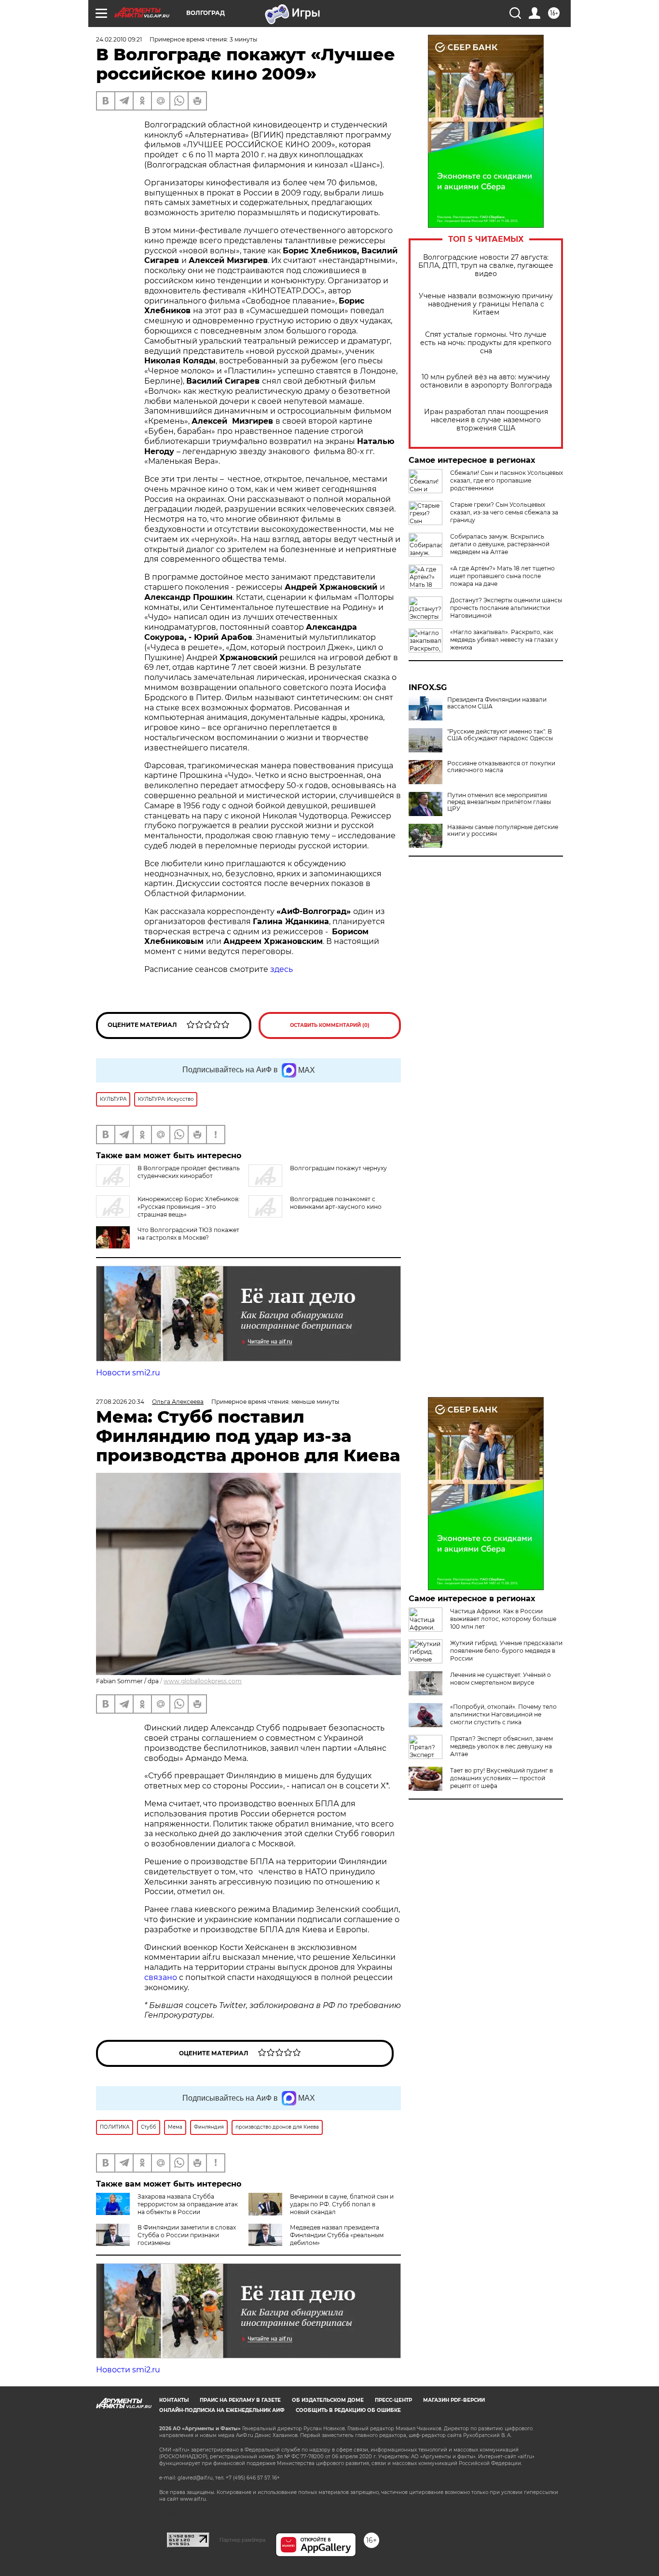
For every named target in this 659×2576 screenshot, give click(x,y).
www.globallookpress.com (203, 1681)
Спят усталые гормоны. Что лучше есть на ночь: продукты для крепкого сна (486, 343)
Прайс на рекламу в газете (240, 2400)
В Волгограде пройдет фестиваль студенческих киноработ (189, 1172)
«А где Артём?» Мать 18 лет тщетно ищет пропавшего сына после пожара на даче (502, 576)
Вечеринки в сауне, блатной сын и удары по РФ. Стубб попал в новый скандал (342, 2204)
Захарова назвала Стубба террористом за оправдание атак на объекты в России (188, 2204)
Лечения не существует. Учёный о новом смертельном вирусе (501, 1679)
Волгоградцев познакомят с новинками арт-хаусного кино (336, 1203)
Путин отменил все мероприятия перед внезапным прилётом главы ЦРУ (499, 802)
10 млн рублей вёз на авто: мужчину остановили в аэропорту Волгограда (486, 381)
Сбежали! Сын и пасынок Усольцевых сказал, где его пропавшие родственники (507, 480)
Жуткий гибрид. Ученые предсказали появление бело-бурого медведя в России (506, 1651)
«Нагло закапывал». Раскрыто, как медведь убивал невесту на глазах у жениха (504, 640)
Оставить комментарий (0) (330, 1025)
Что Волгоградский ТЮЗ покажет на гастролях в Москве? (188, 1234)
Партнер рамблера (242, 2540)
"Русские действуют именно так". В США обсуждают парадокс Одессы (500, 735)
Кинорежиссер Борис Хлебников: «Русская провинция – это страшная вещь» (189, 1207)
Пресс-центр (393, 2400)
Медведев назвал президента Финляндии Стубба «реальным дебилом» (337, 2235)
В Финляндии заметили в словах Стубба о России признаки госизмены (187, 2235)
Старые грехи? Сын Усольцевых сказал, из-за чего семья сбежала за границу (504, 512)
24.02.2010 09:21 (119, 39)
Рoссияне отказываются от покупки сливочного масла (501, 767)
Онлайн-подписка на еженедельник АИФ (222, 2410)
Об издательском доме (328, 2400)
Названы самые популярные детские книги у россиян (503, 831)
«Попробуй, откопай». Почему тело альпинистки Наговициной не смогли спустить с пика (503, 1714)
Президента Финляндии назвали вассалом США (497, 703)
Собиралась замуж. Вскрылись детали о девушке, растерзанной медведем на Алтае (500, 544)
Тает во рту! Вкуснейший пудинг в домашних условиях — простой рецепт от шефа (501, 1778)
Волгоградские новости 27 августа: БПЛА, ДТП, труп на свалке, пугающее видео (486, 266)
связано (162, 1977)
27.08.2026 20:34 (120, 1402)
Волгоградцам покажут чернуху (338, 1168)
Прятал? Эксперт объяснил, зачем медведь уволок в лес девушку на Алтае (501, 1746)
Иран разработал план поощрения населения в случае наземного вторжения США (486, 420)
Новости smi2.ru (128, 1373)
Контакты (174, 2400)
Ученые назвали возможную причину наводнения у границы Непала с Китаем (486, 304)
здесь (281, 969)
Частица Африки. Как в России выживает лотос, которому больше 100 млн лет (503, 1619)
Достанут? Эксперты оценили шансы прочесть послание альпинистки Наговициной (506, 608)
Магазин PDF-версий (454, 2400)
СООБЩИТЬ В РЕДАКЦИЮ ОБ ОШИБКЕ (348, 2410)
